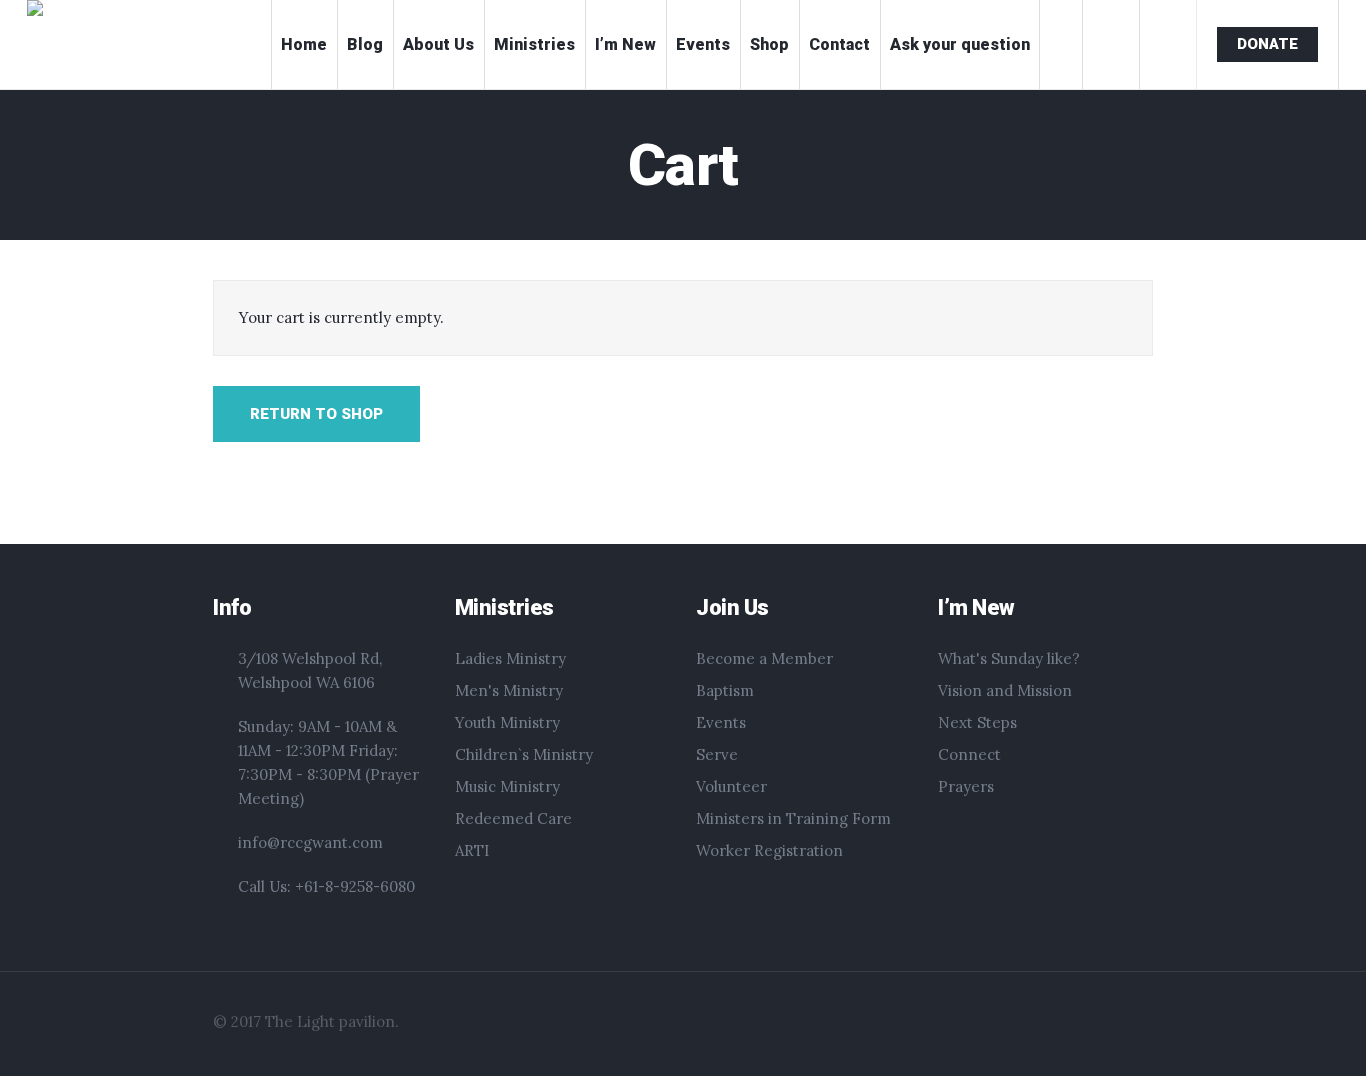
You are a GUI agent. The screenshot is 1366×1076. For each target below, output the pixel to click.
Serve (717, 754)
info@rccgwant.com (310, 842)
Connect (969, 754)
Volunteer (731, 786)
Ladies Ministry (510, 658)
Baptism (725, 690)
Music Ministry (507, 786)
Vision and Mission (1005, 690)
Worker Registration (769, 850)
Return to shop (316, 414)
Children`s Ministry (524, 754)
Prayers (966, 786)
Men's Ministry (509, 690)
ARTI (472, 850)
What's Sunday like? (1009, 658)
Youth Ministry (507, 722)
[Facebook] (1029, 1030)
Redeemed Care (513, 818)
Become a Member (764, 658)
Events (721, 722)
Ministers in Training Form (793, 818)
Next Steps (977, 722)
